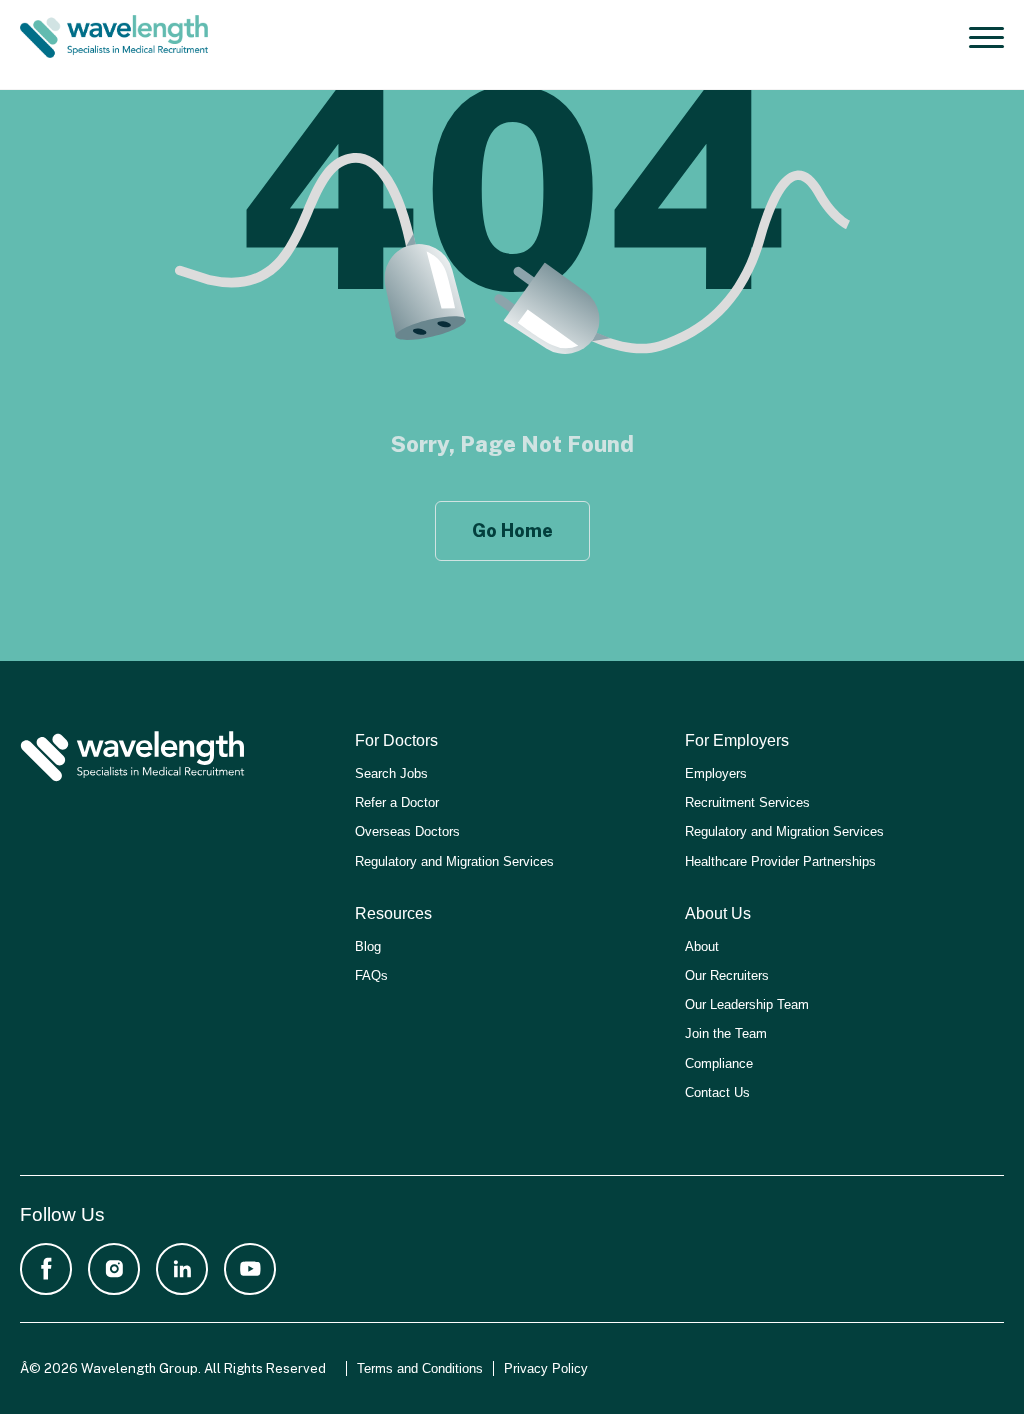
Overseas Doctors (407, 831)
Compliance (719, 1063)
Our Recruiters (727, 975)
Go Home (512, 530)
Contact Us (717, 1092)
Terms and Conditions (420, 1368)
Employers (716, 773)
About (702, 946)
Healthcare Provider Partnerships (780, 861)
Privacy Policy (546, 1368)
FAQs (371, 975)
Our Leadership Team (747, 1004)
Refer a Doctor (397, 802)
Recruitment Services (747, 802)
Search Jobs (391, 773)
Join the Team (726, 1033)
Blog (368, 946)
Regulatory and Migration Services (454, 861)
